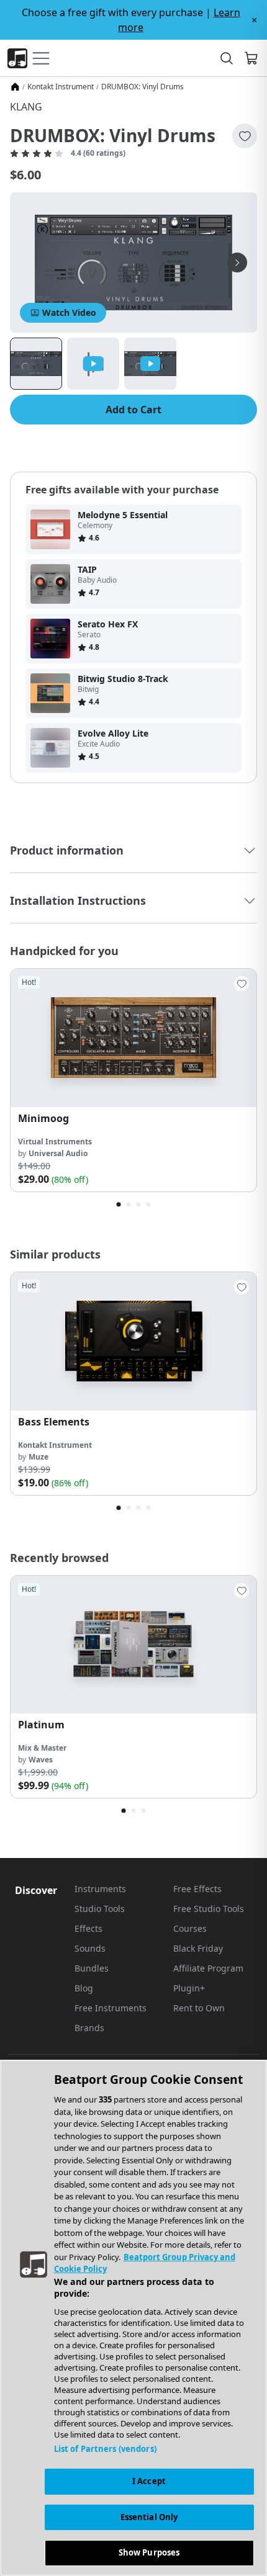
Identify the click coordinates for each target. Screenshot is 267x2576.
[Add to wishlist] (245, 136)
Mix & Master (42, 1748)
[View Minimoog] (133, 1038)
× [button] (254, 20)
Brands (89, 2028)
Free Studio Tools (209, 1909)
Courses (190, 1928)
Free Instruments (111, 2008)
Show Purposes (149, 2552)
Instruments (100, 1889)
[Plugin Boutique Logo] (17, 58)
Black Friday (198, 1948)
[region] (133, 2318)
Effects (88, 1928)
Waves (41, 1760)
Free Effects (197, 1889)
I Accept (149, 2481)
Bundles (92, 1968)
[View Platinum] (133, 1645)
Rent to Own (199, 2008)
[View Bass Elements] (133, 1341)
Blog (84, 1988)
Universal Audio (58, 1153)
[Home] (15, 87)
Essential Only (149, 2517)
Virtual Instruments (55, 1142)
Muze (38, 1457)
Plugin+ (189, 1988)
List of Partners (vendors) (105, 2449)
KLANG (26, 107)
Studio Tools (100, 1909)
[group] (133, 1080)
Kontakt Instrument (61, 87)
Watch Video (69, 312)
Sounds (90, 1948)
